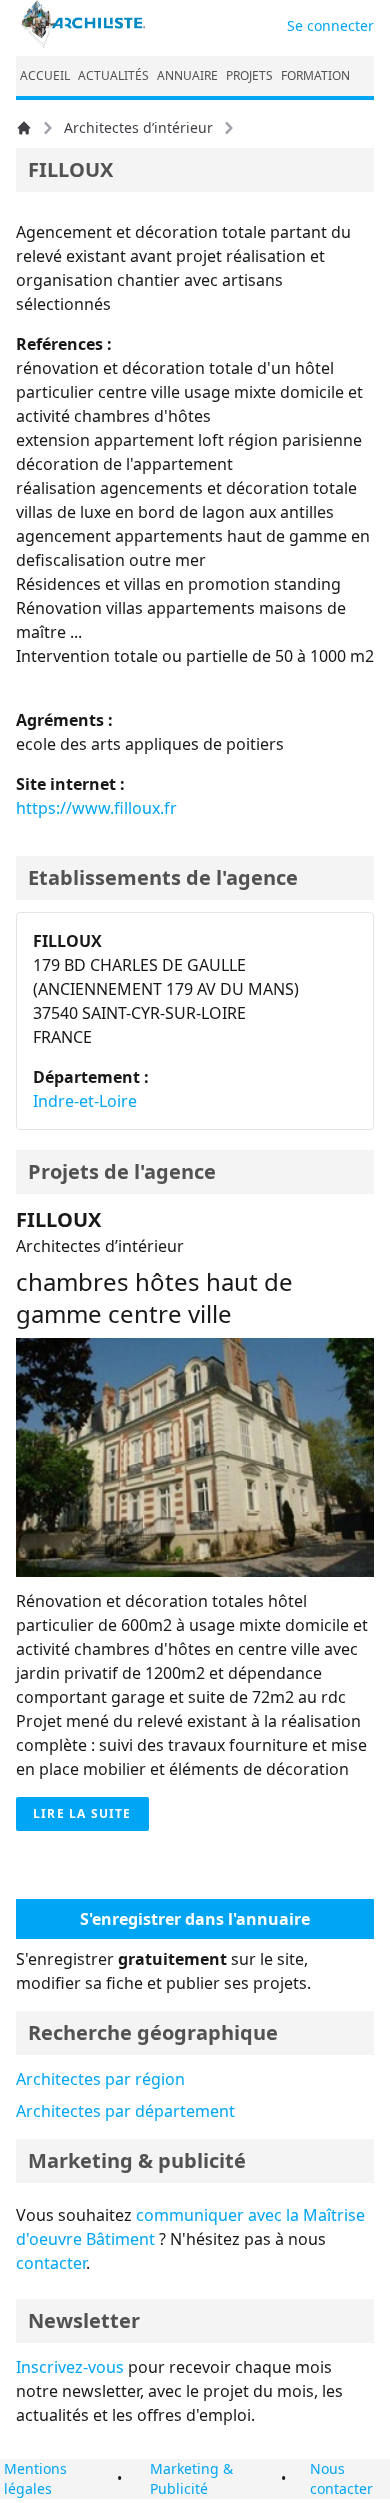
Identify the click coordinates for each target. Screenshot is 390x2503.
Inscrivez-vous (70, 2367)
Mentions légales (35, 2478)
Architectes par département (125, 2111)
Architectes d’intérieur (138, 127)
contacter (51, 2263)
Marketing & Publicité (191, 2478)
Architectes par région (100, 2079)
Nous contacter (341, 2478)
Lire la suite (82, 1813)
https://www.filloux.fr (96, 808)
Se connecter (330, 25)
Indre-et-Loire (85, 1101)
